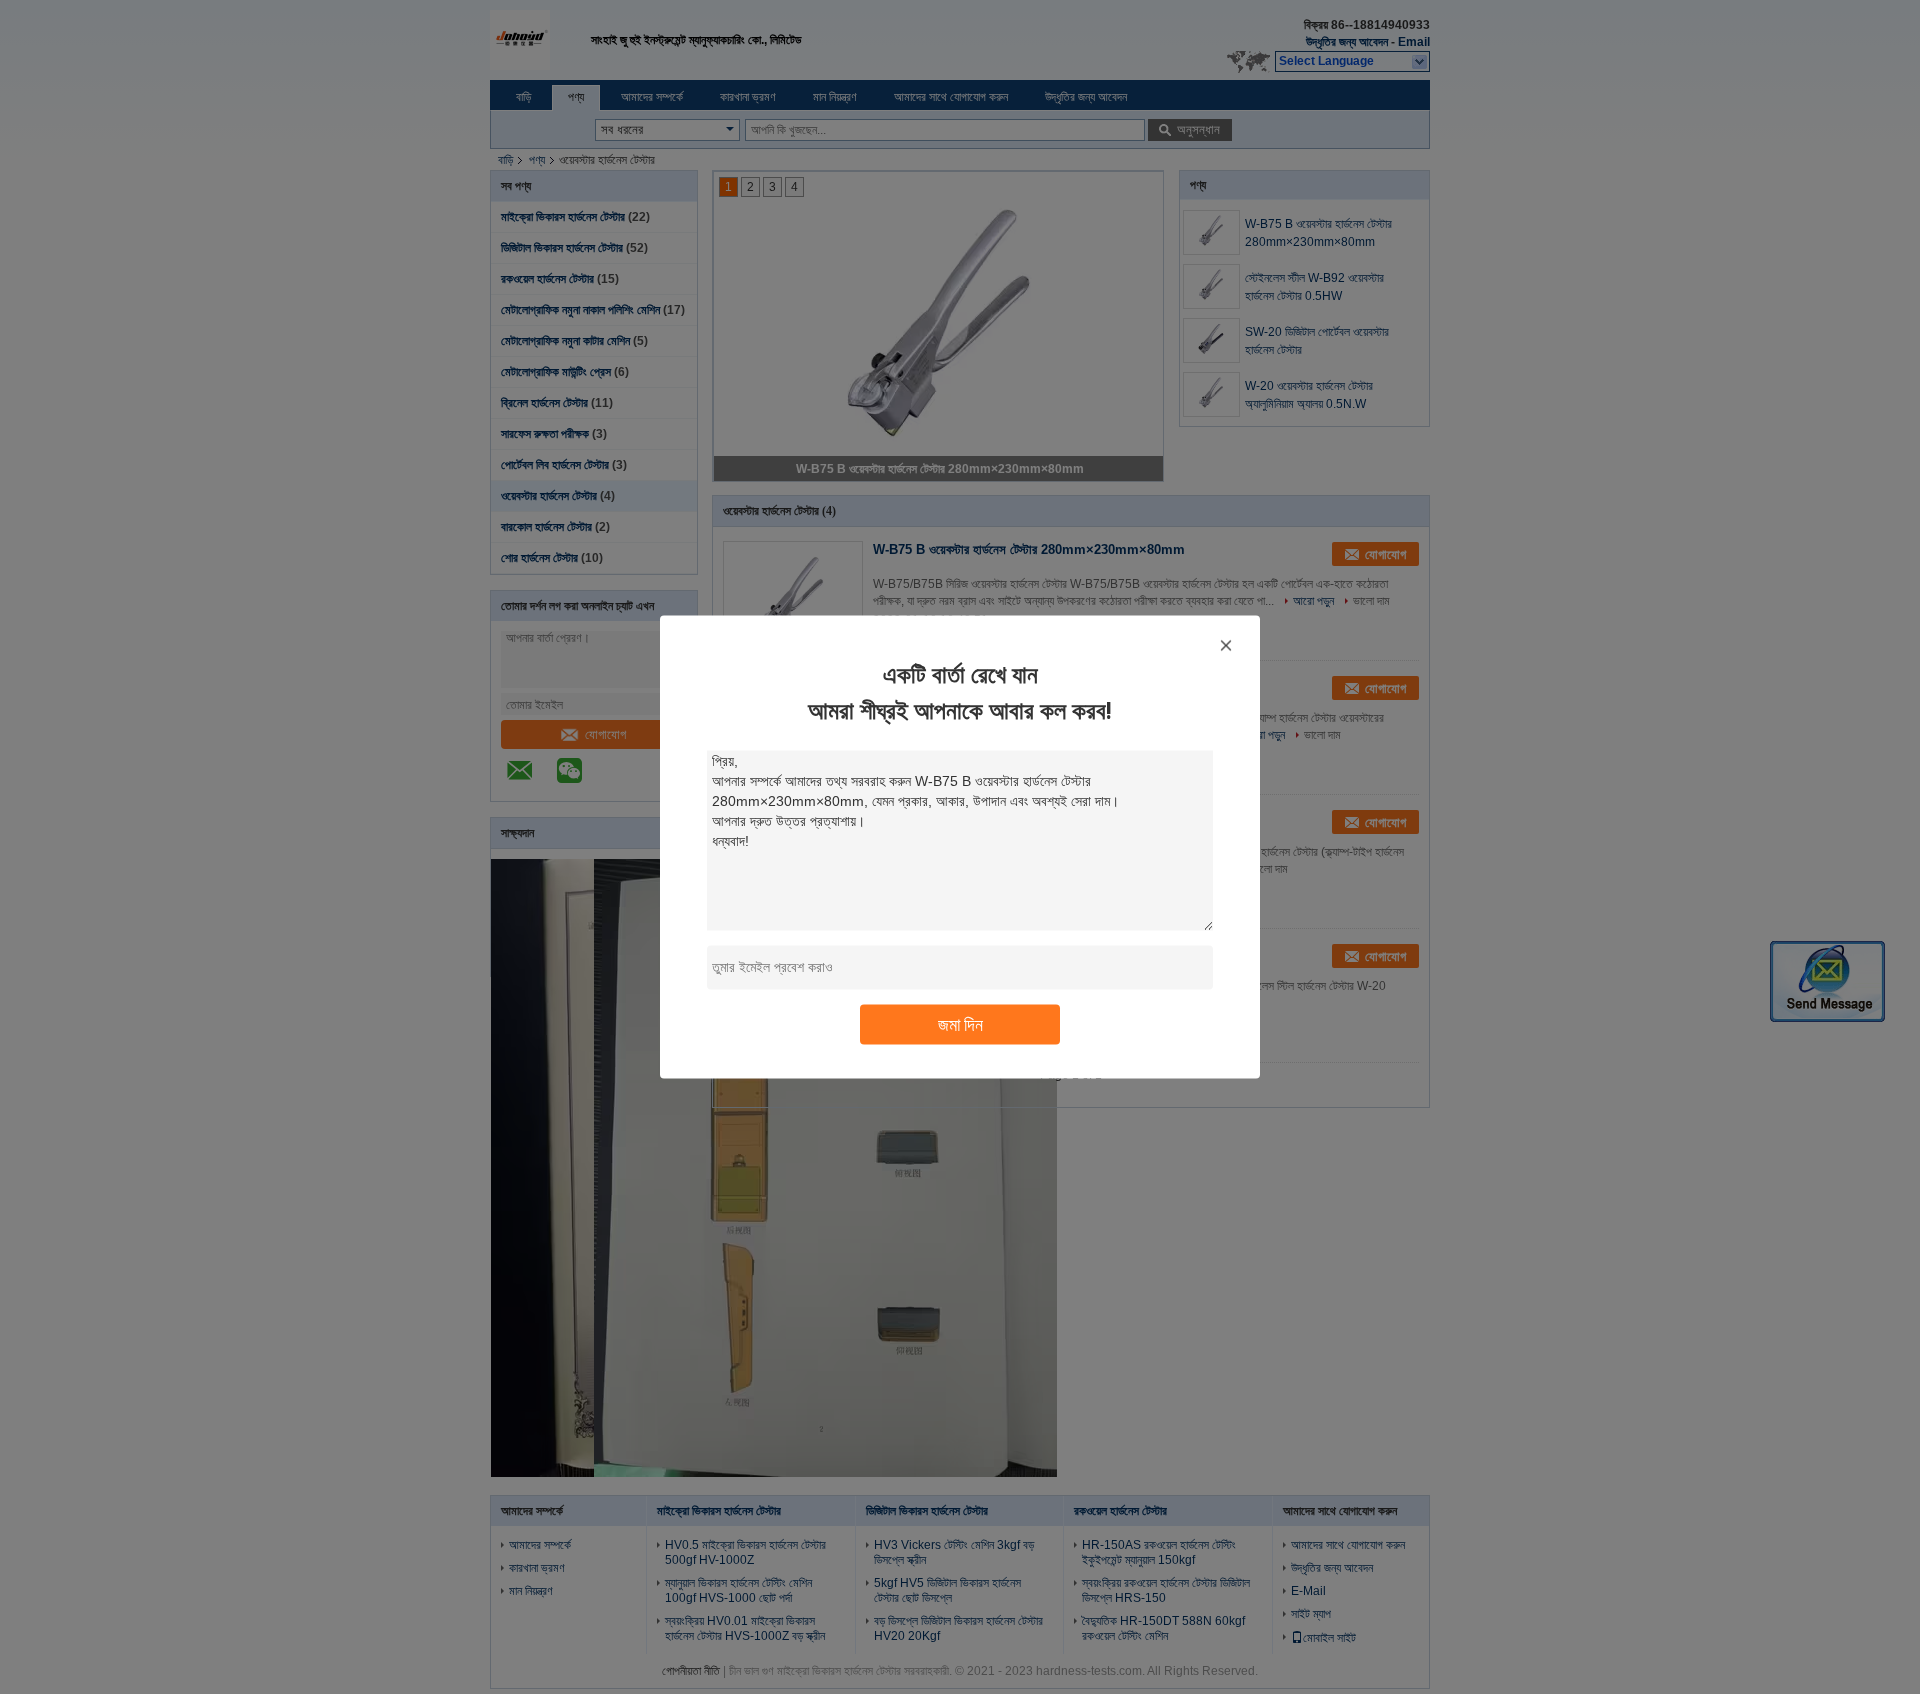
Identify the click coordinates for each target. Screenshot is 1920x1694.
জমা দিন (960, 1024)
